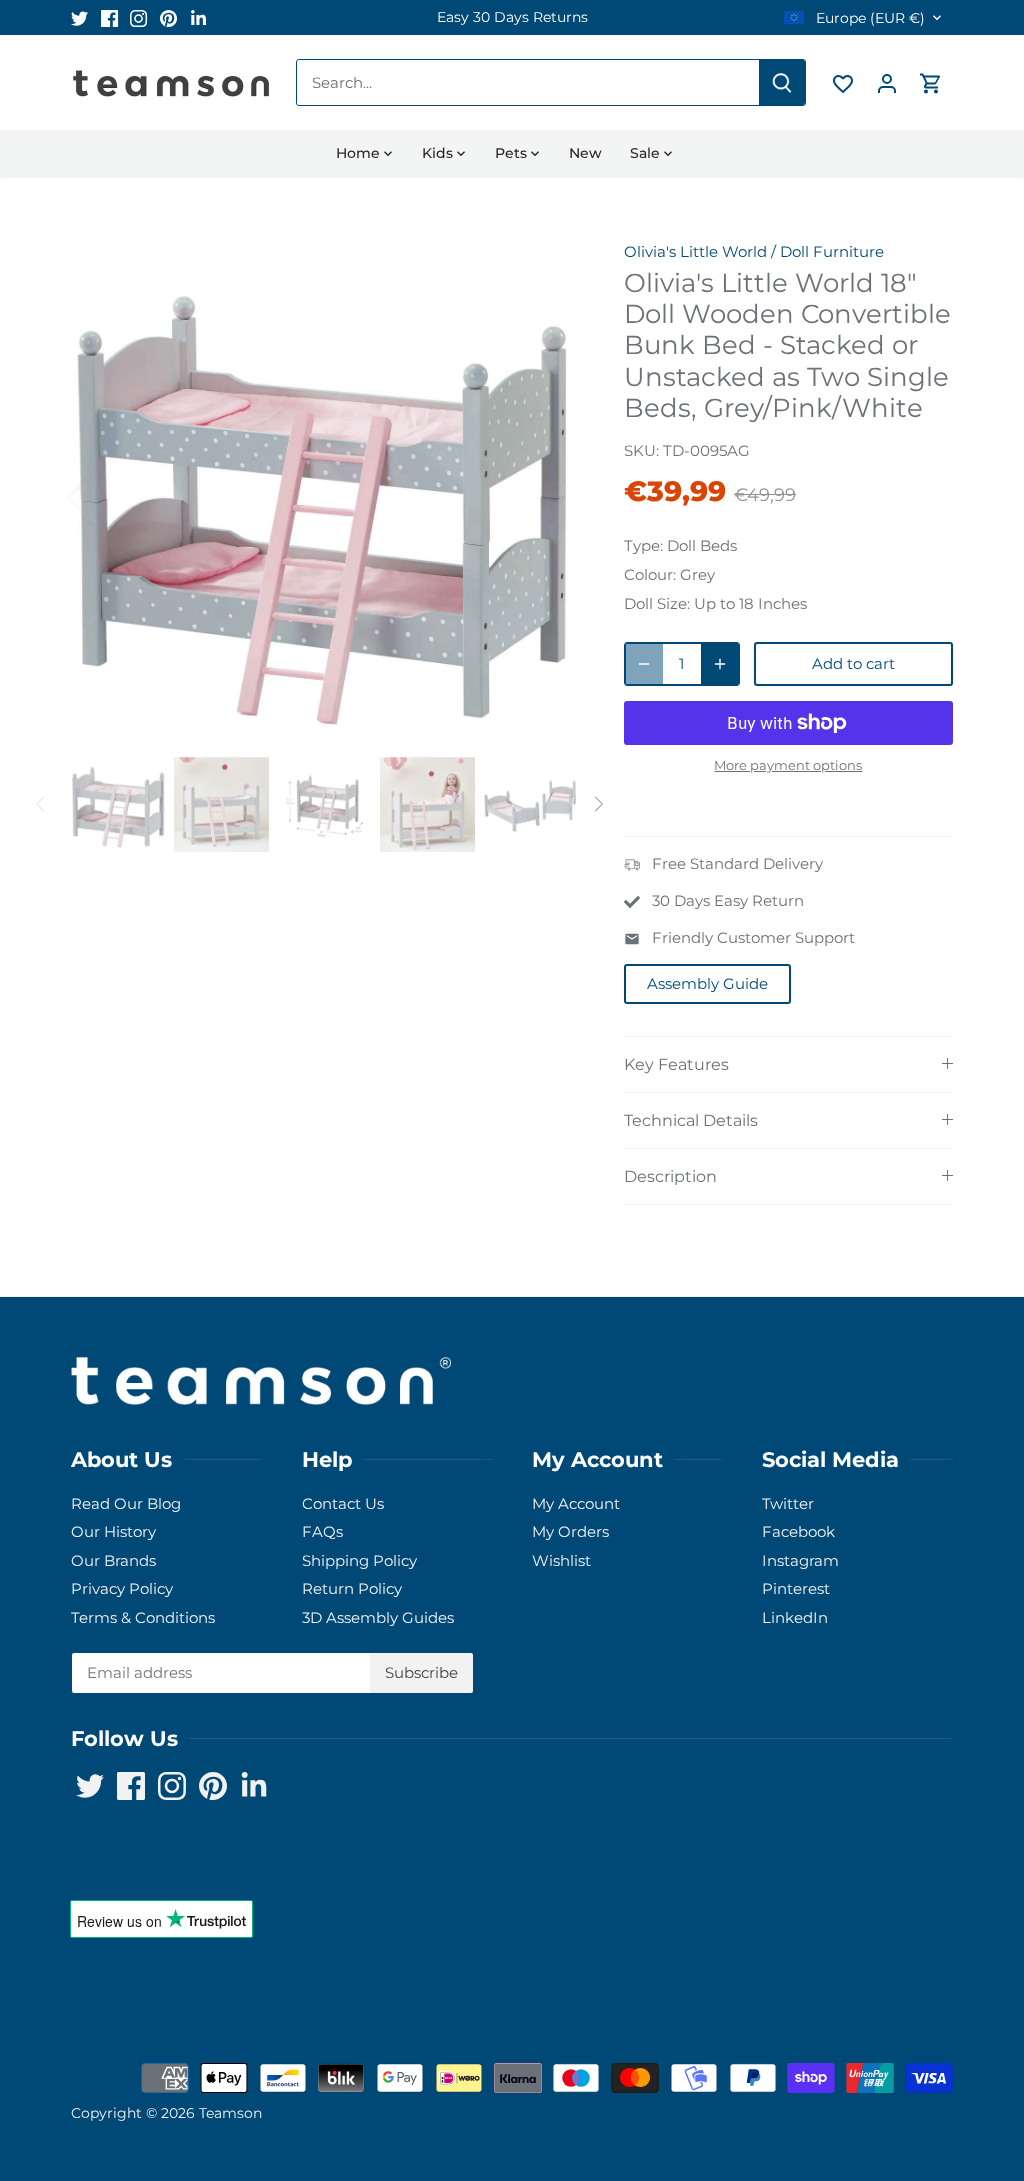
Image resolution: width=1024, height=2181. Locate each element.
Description (670, 1176)
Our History (113, 1531)
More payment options (788, 765)
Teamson (230, 2113)
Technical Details (691, 1120)
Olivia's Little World (695, 251)
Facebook (798, 1531)
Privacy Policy (122, 1588)
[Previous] (101, 496)
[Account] (887, 82)
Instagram (800, 1560)
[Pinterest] (168, 17)
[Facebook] (109, 17)
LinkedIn (795, 1617)
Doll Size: (657, 603)
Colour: (650, 574)
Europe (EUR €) (868, 18)
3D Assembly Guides (378, 1617)
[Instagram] (138, 17)
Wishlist (561, 1560)
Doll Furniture (832, 251)
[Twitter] (79, 17)
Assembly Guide (707, 983)
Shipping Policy (359, 1560)
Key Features (676, 1064)
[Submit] (782, 82)
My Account (576, 1503)
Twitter (788, 1503)
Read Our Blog (126, 1503)
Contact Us (343, 1503)
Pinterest (796, 1588)
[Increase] (720, 664)
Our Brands (113, 1560)
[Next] (546, 496)
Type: (643, 545)
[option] (512, 17)
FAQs (322, 1531)
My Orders (570, 1531)
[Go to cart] (931, 82)
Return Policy (352, 1588)
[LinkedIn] (198, 17)
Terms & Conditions (143, 1617)
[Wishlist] (843, 82)
